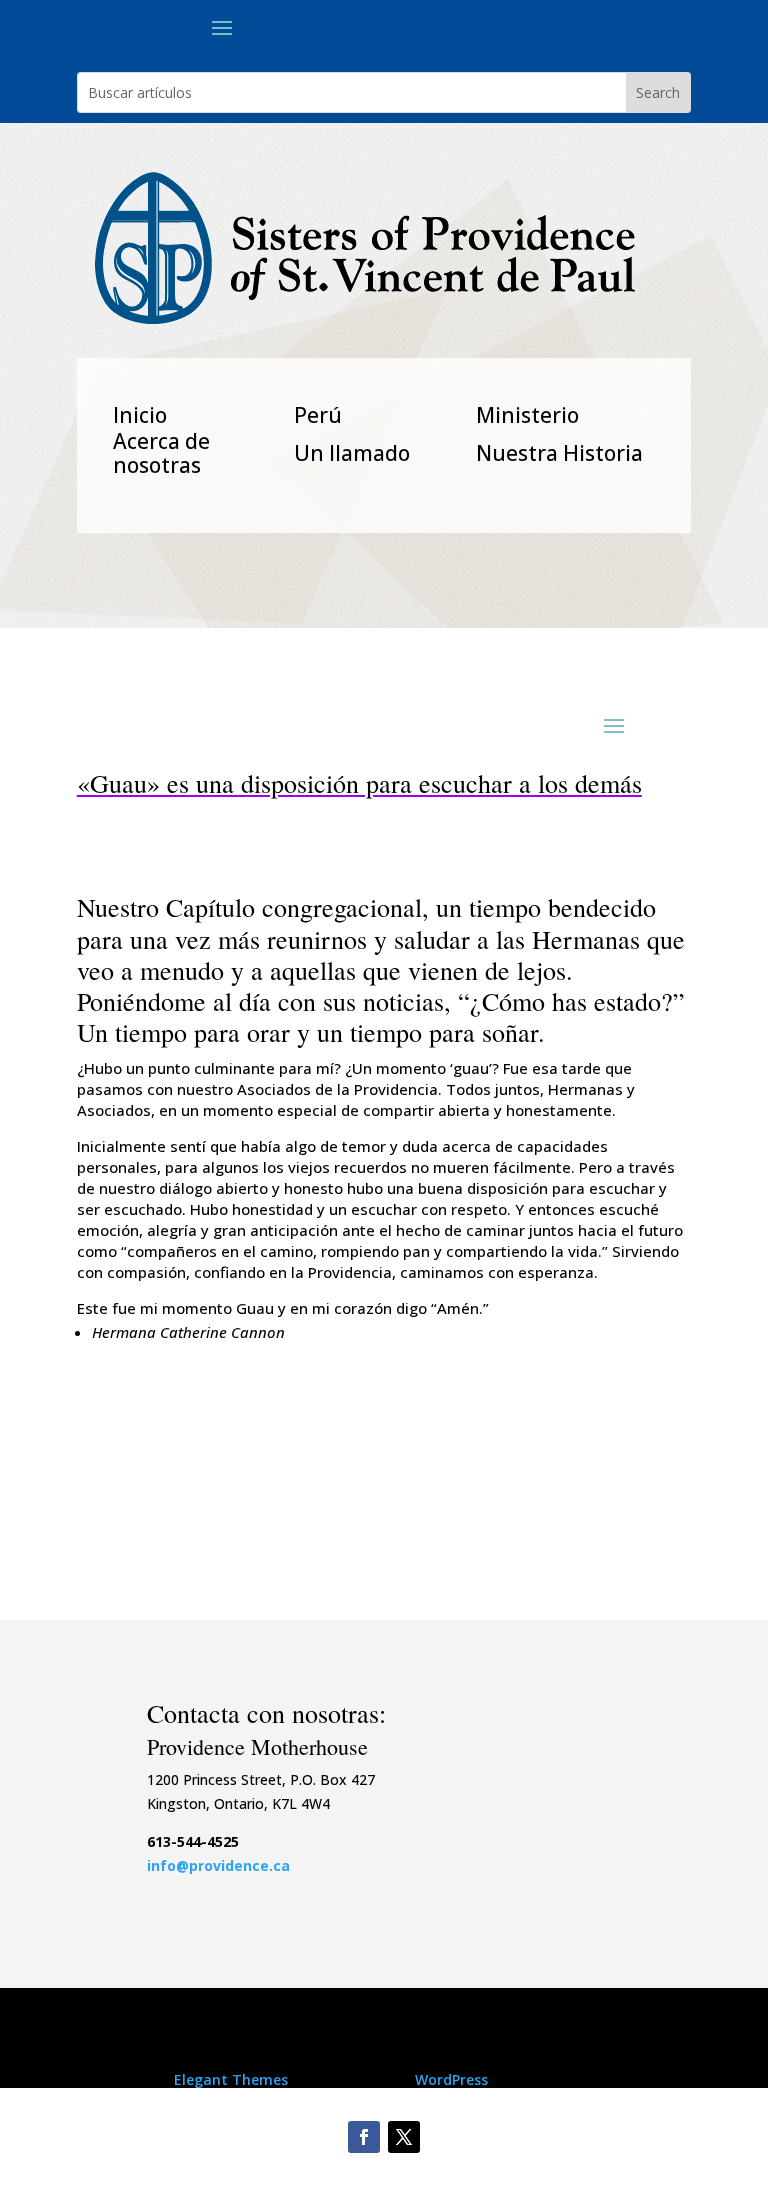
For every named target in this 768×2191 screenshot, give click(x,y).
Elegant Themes (231, 2079)
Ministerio (527, 415)
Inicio (140, 415)
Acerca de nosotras (161, 453)
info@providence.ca (218, 1865)
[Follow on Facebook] (364, 2137)
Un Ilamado (352, 453)
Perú (318, 415)
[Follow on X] (404, 2137)
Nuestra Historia (559, 453)
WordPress (451, 2079)
